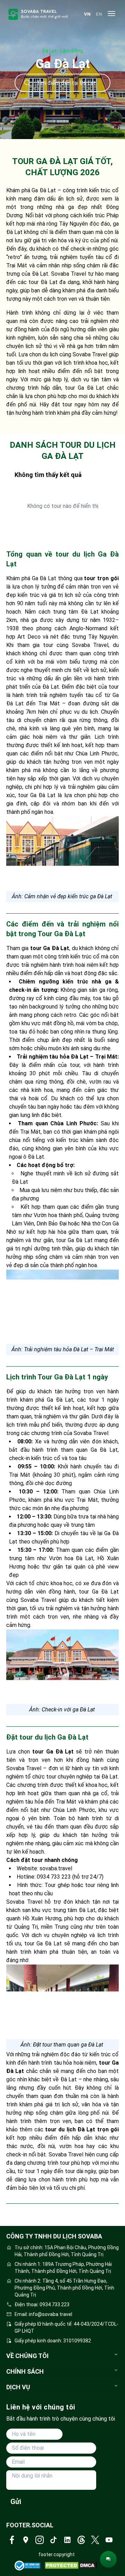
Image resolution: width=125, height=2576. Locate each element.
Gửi (16, 2502)
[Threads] (81, 2540)
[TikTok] (53, 2540)
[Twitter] (95, 2540)
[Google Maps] (26, 2540)
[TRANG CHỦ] (38, 14)
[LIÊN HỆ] (108, 2559)
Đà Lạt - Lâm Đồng (62, 51)
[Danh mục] (111, 14)
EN (99, 14)
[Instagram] (40, 2540)
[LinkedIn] (67, 2540)
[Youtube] (109, 2540)
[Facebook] (12, 2540)
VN (87, 14)
